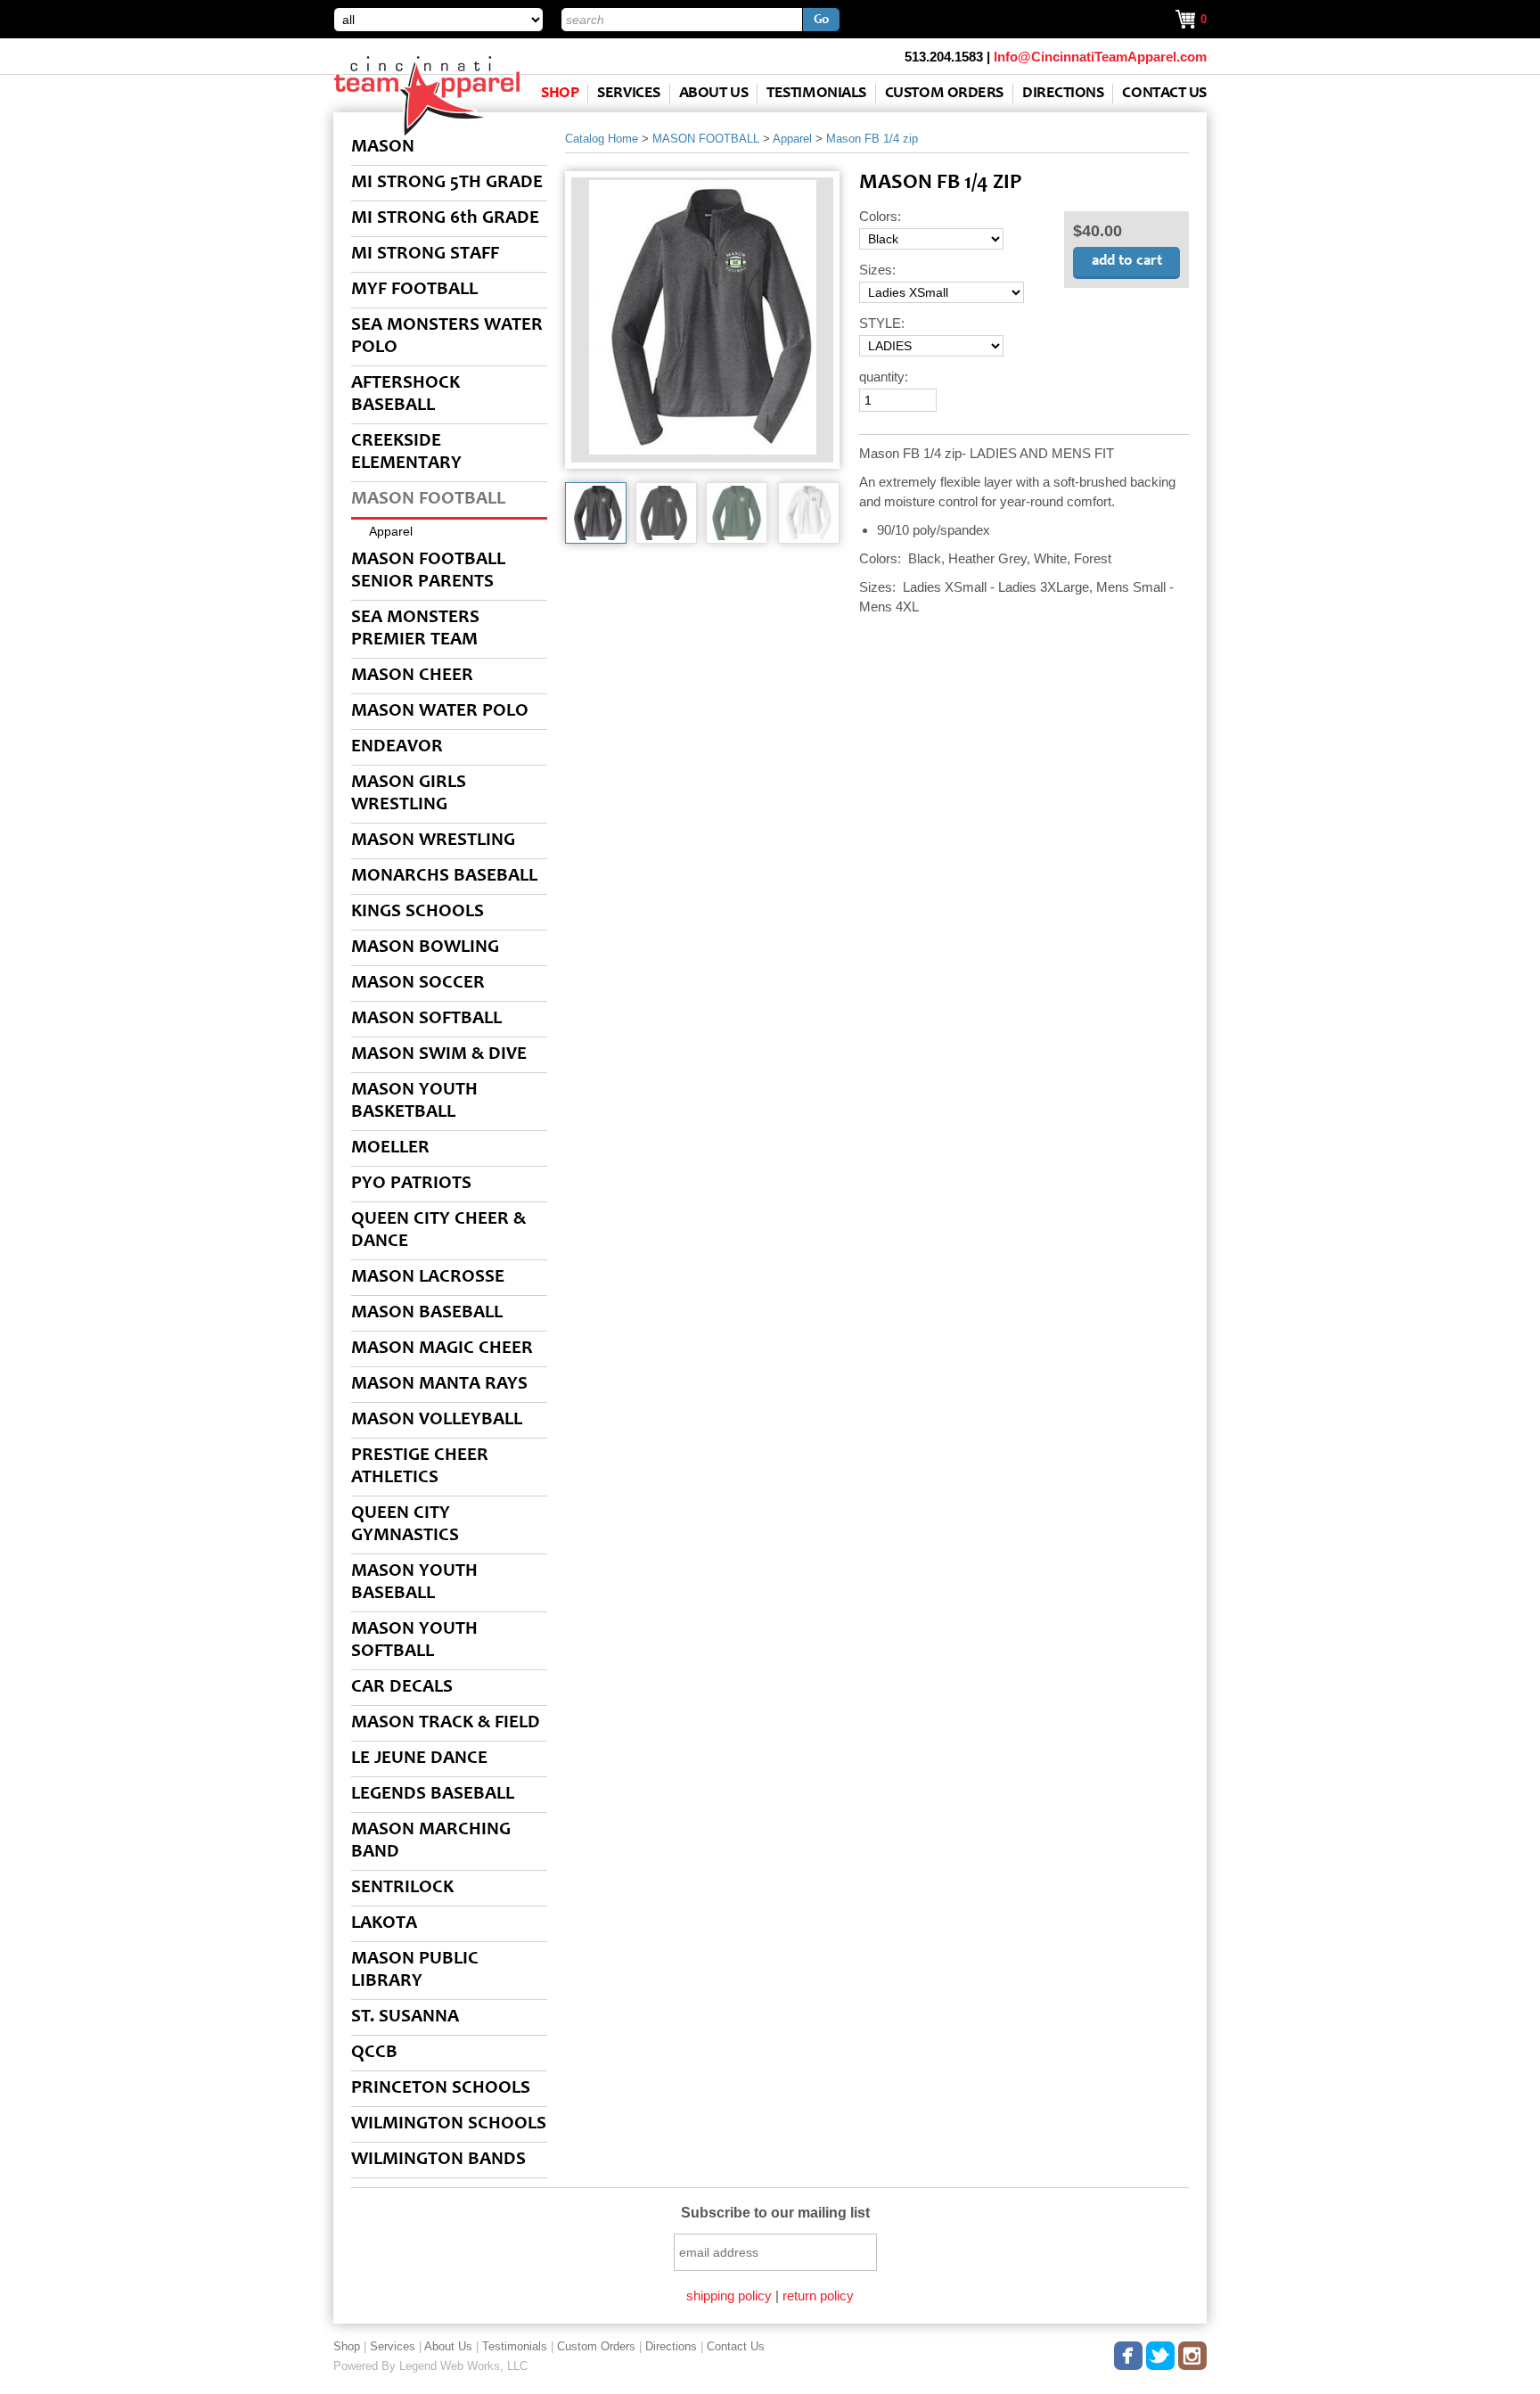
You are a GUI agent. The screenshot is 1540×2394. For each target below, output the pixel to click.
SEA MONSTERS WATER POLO (447, 337)
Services (628, 94)
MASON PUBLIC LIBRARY (415, 1971)
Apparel (391, 531)
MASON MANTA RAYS (439, 1385)
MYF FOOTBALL (414, 290)
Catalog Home (602, 139)
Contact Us (1164, 94)
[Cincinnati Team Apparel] (427, 133)
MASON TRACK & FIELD (446, 1723)
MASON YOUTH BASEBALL (414, 1583)
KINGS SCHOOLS (418, 912)
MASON (383, 148)
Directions (1063, 94)
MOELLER (390, 1148)
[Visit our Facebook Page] (1129, 2353)
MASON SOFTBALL (426, 1019)
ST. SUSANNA (405, 2017)
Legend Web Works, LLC (463, 2366)
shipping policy (729, 2296)
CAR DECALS (402, 1688)
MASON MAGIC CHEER (442, 1349)
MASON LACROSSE (428, 1278)
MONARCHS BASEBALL (444, 877)
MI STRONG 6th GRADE (445, 219)
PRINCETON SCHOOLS (441, 2089)
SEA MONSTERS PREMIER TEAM (415, 629)
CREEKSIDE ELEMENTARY (406, 453)
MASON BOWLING (425, 948)
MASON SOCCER (418, 984)
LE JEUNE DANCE (419, 1759)
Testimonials (816, 94)
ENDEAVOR (397, 747)
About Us (713, 94)
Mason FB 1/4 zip (872, 139)
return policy (818, 2296)
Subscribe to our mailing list (775, 2213)
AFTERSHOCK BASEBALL (405, 395)
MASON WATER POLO (440, 712)
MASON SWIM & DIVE (439, 1055)
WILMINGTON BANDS (438, 2160)
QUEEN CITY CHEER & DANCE (438, 1231)
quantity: (884, 377)
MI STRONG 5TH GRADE (447, 183)
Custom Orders (944, 94)
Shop (560, 94)
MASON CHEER (412, 676)
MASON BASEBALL (427, 1313)
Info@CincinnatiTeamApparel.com (1100, 57)
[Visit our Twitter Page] (1161, 2353)
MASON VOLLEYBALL (437, 1420)
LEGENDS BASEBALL (433, 1795)
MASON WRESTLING (433, 841)
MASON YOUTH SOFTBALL (414, 1641)
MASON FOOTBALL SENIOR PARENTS (428, 571)
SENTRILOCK (402, 1888)
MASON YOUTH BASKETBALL (414, 1102)
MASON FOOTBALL (428, 500)
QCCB (374, 2053)
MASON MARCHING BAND (431, 1841)
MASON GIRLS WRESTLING (409, 794)
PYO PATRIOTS (411, 1184)
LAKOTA (384, 1924)
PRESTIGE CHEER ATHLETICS (420, 1467)
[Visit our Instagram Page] (1193, 2353)
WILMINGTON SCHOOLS (449, 2124)
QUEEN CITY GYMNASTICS (405, 1525)
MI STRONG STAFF (425, 254)
